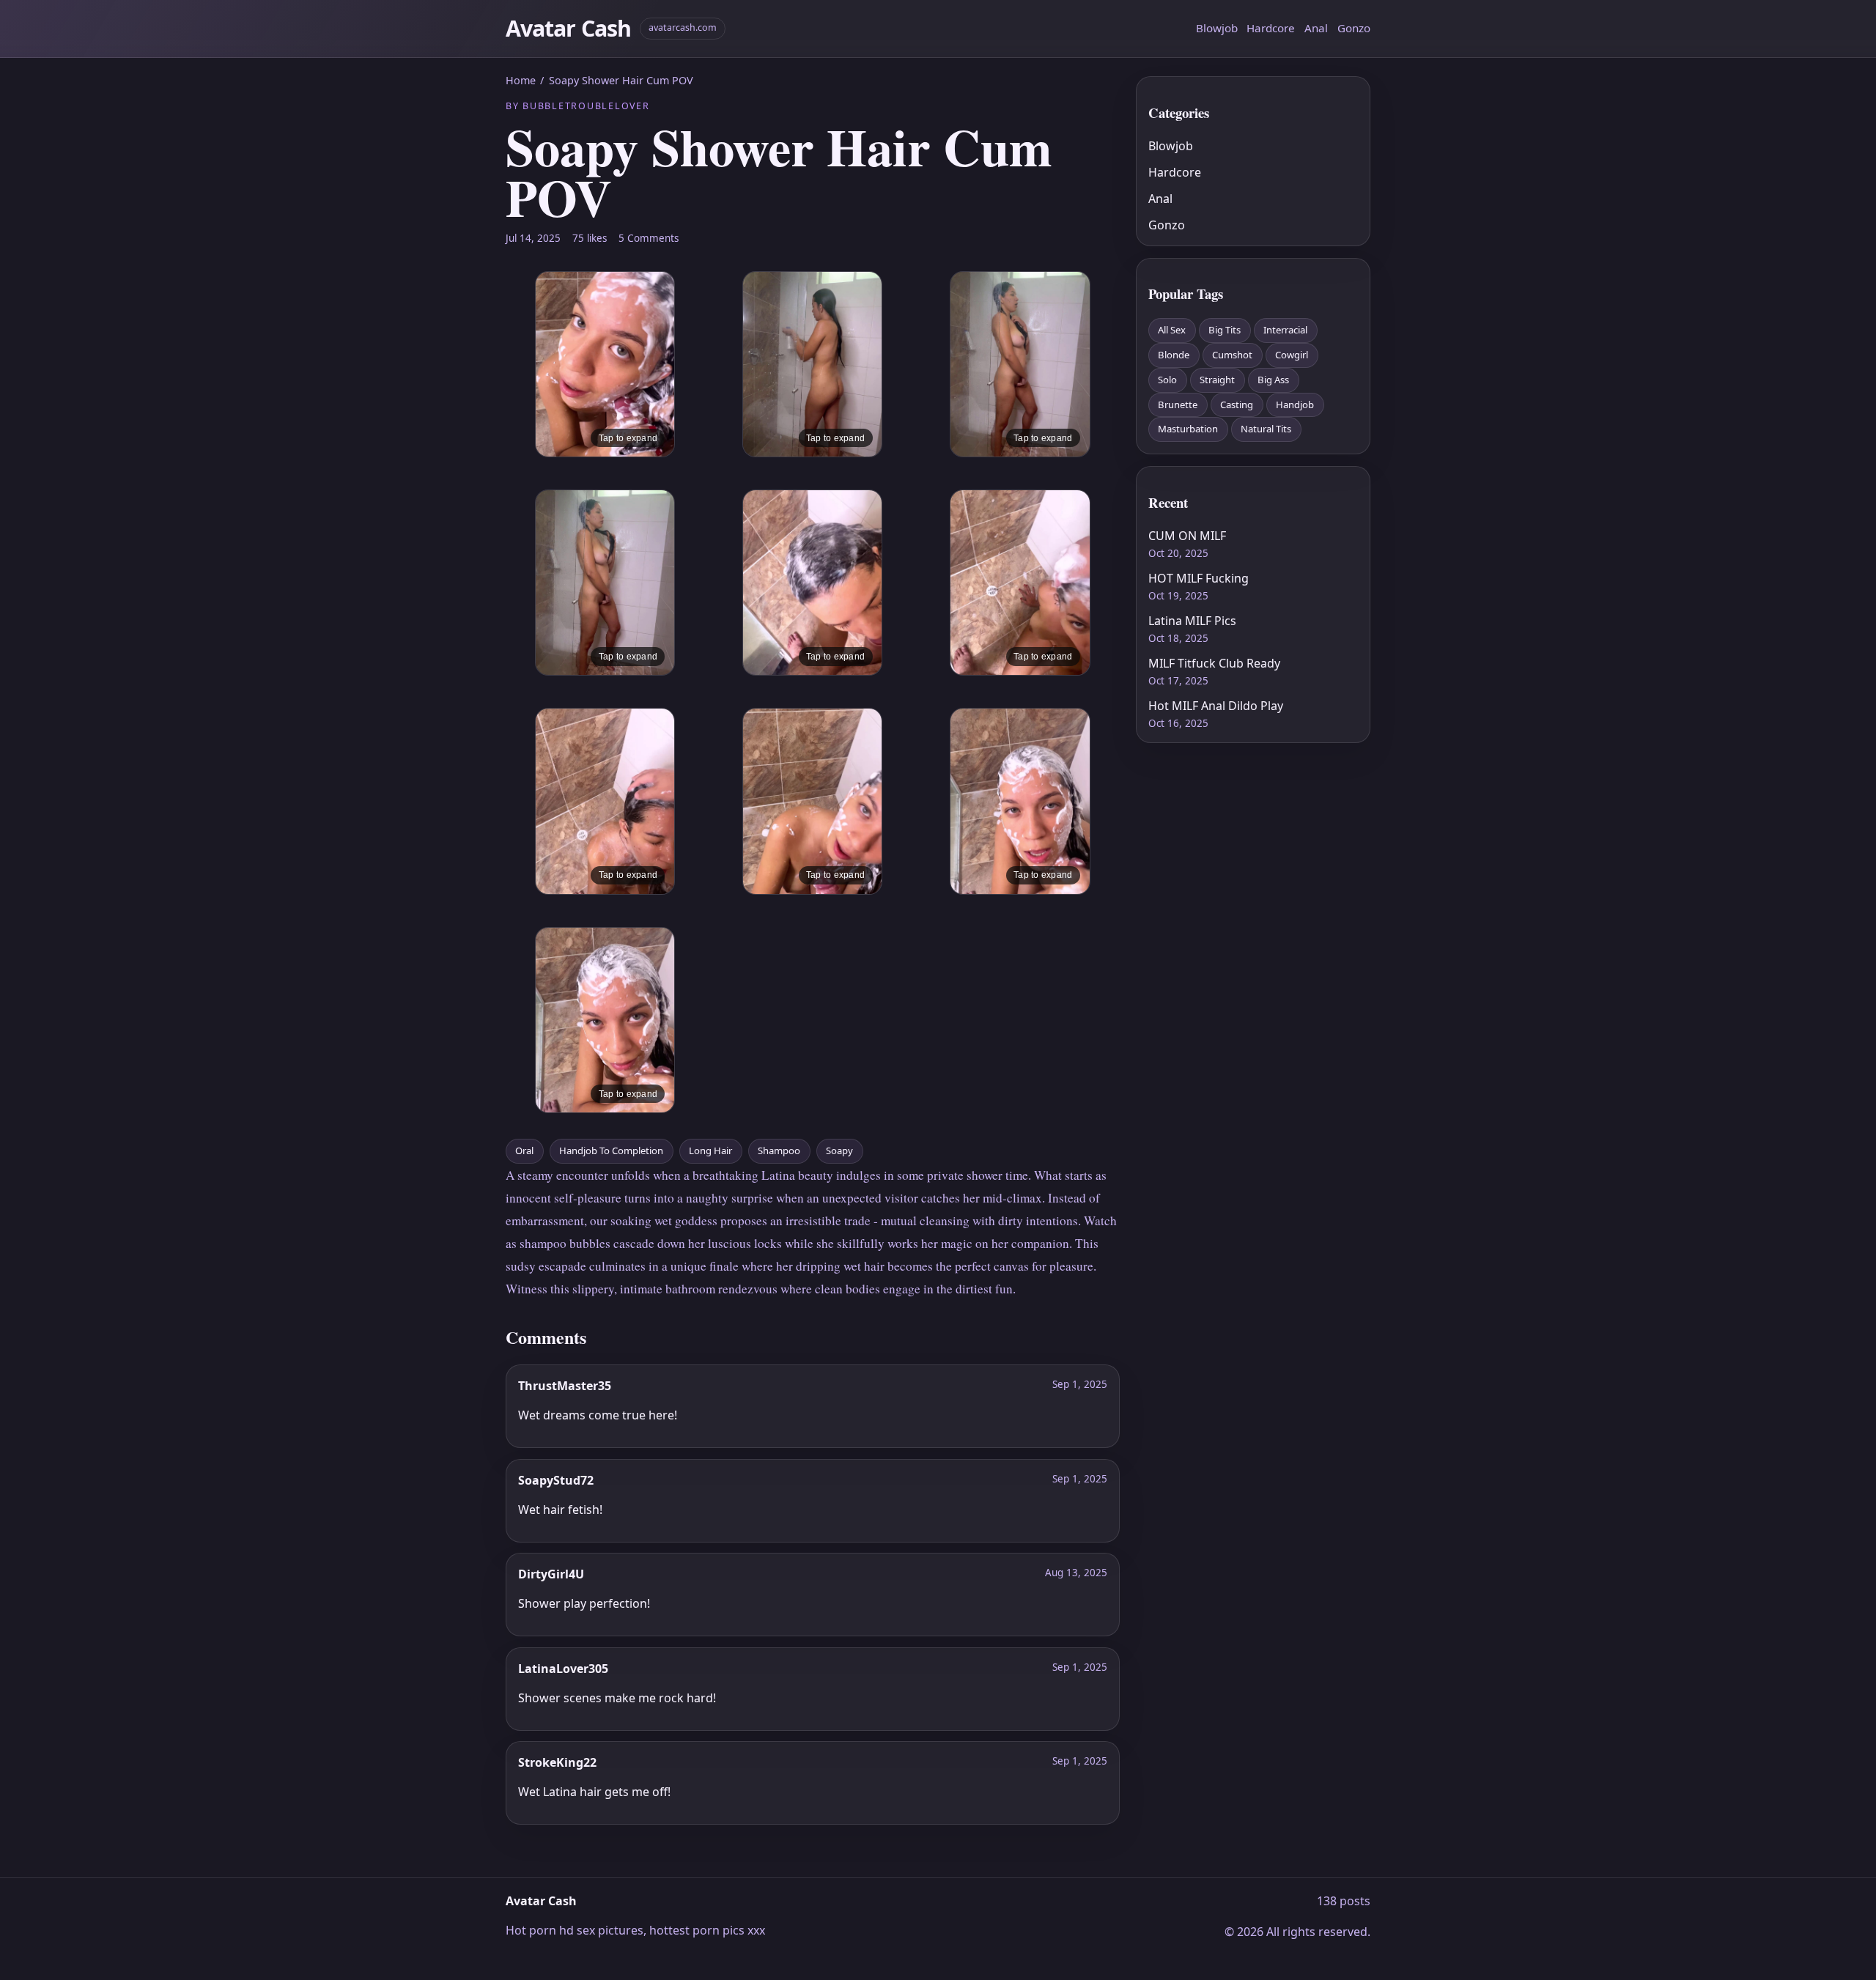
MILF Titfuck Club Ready (1214, 663)
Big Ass (1273, 380)
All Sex (1172, 330)
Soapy (839, 1150)
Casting (1237, 405)
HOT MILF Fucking (1199, 578)
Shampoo (779, 1150)
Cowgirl (1292, 355)
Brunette (1178, 405)
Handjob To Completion (611, 1150)
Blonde (1174, 355)
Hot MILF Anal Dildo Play (1216, 706)
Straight (1217, 380)
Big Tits (1225, 330)
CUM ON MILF (1187, 536)
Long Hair (710, 1150)
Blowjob (1217, 28)
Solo (1167, 380)
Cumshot (1232, 355)
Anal (1316, 28)
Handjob (1295, 405)
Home (521, 80)
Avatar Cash (568, 28)
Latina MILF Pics (1192, 621)
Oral (524, 1150)
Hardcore (1271, 28)
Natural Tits (1266, 429)
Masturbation (1188, 429)
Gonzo (1354, 28)
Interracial (1285, 330)
